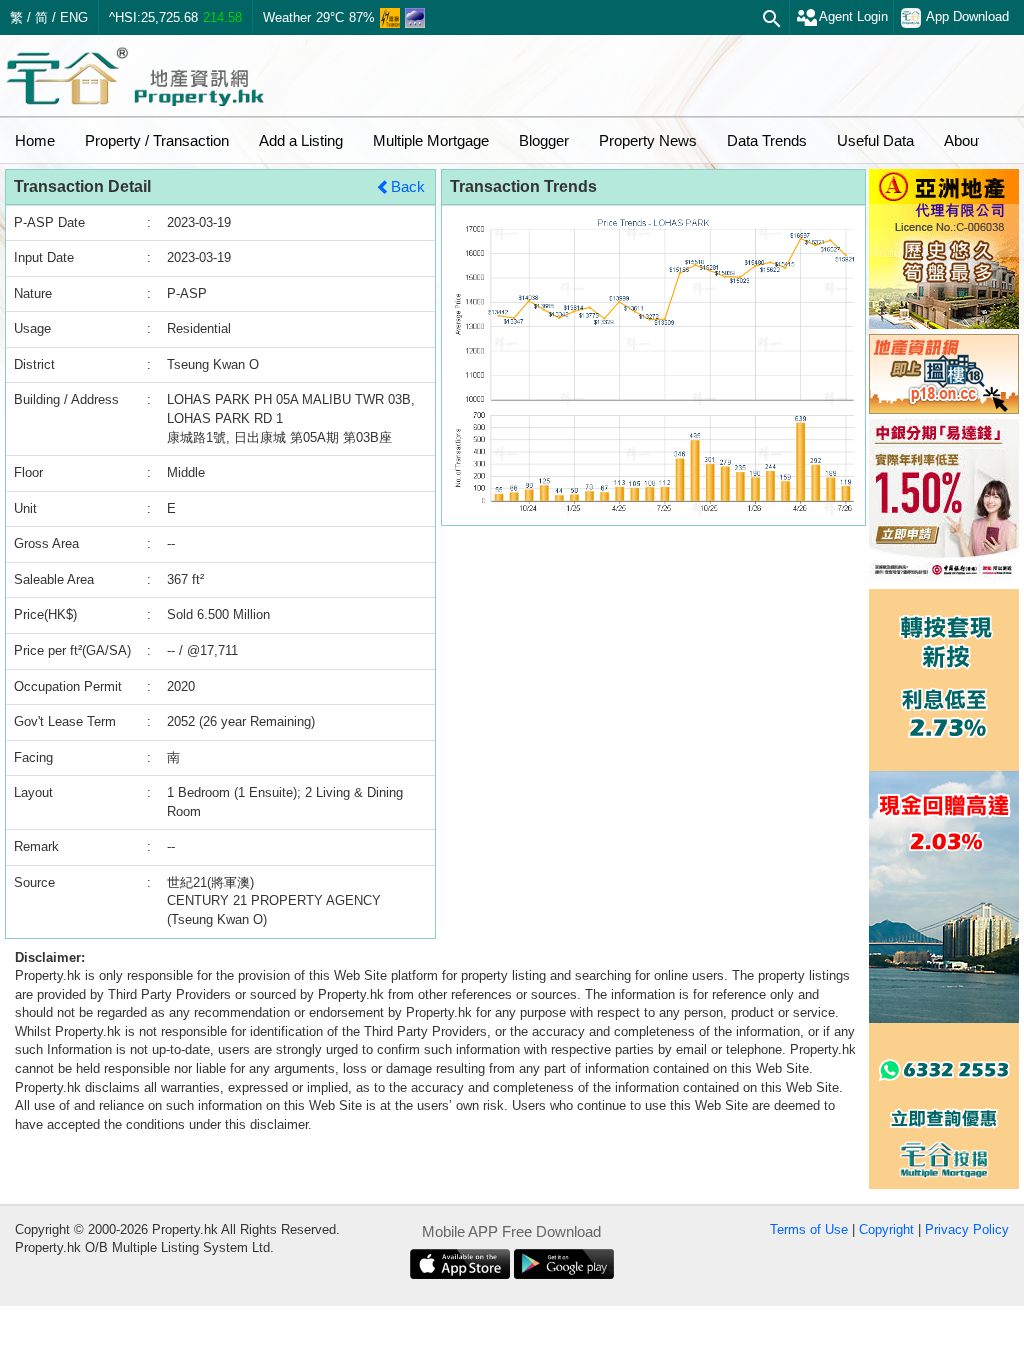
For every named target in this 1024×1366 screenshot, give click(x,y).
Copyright (886, 1229)
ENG (74, 17)
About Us (974, 140)
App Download (967, 16)
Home (35, 140)
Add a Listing (301, 140)
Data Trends (767, 140)
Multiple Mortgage (431, 140)
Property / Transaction (157, 140)
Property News (648, 140)
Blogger (544, 140)
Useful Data (875, 140)
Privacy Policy (967, 1229)
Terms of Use (809, 1229)
